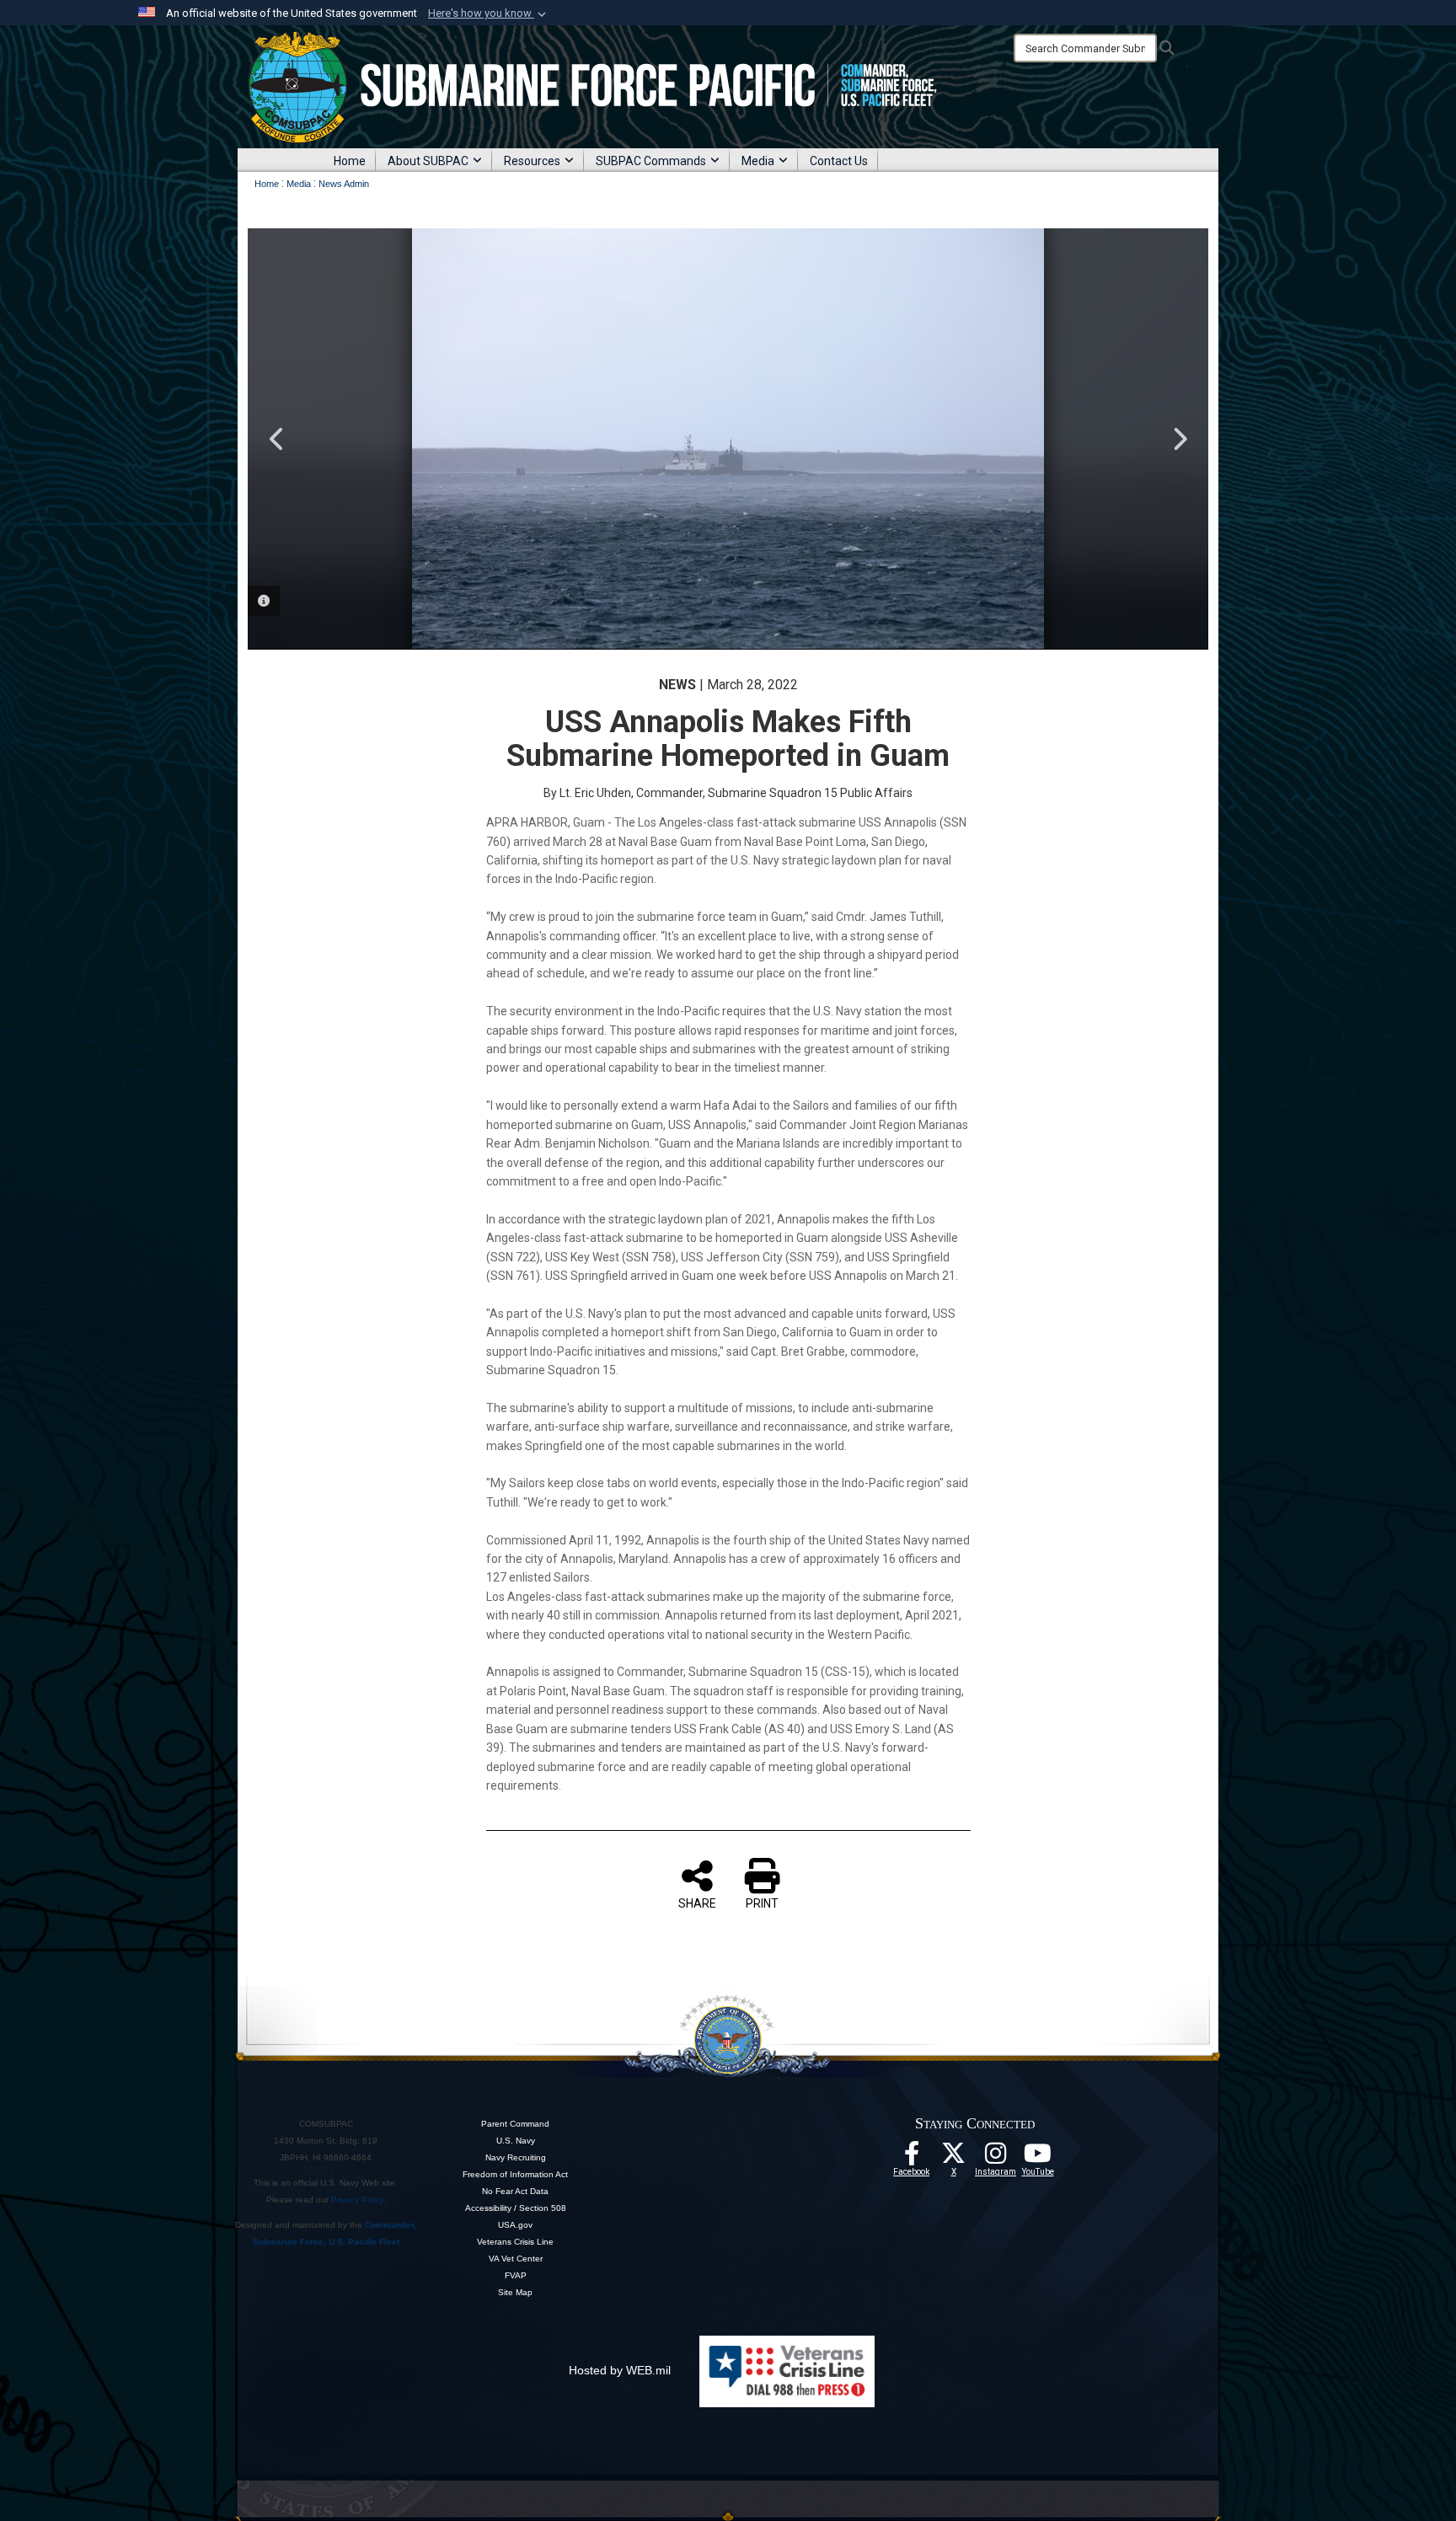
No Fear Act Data (515, 2191)
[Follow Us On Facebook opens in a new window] (912, 2158)
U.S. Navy (516, 2141)
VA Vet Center (516, 2259)
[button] (489, 13)
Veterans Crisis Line (515, 2242)
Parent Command (515, 2124)
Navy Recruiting (516, 2157)
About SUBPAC (428, 161)
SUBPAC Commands (651, 161)
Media (758, 161)
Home (350, 161)
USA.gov (515, 2225)
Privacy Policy (357, 2200)
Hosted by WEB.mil (620, 2370)
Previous (277, 439)
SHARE (697, 1903)
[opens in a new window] (996, 2158)
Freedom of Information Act (515, 2174)
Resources (532, 161)
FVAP (516, 2275)
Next (1179, 439)
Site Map (515, 2292)
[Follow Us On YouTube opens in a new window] (1038, 2158)
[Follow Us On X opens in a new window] (954, 2158)
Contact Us (839, 161)
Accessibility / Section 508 (516, 2208)
